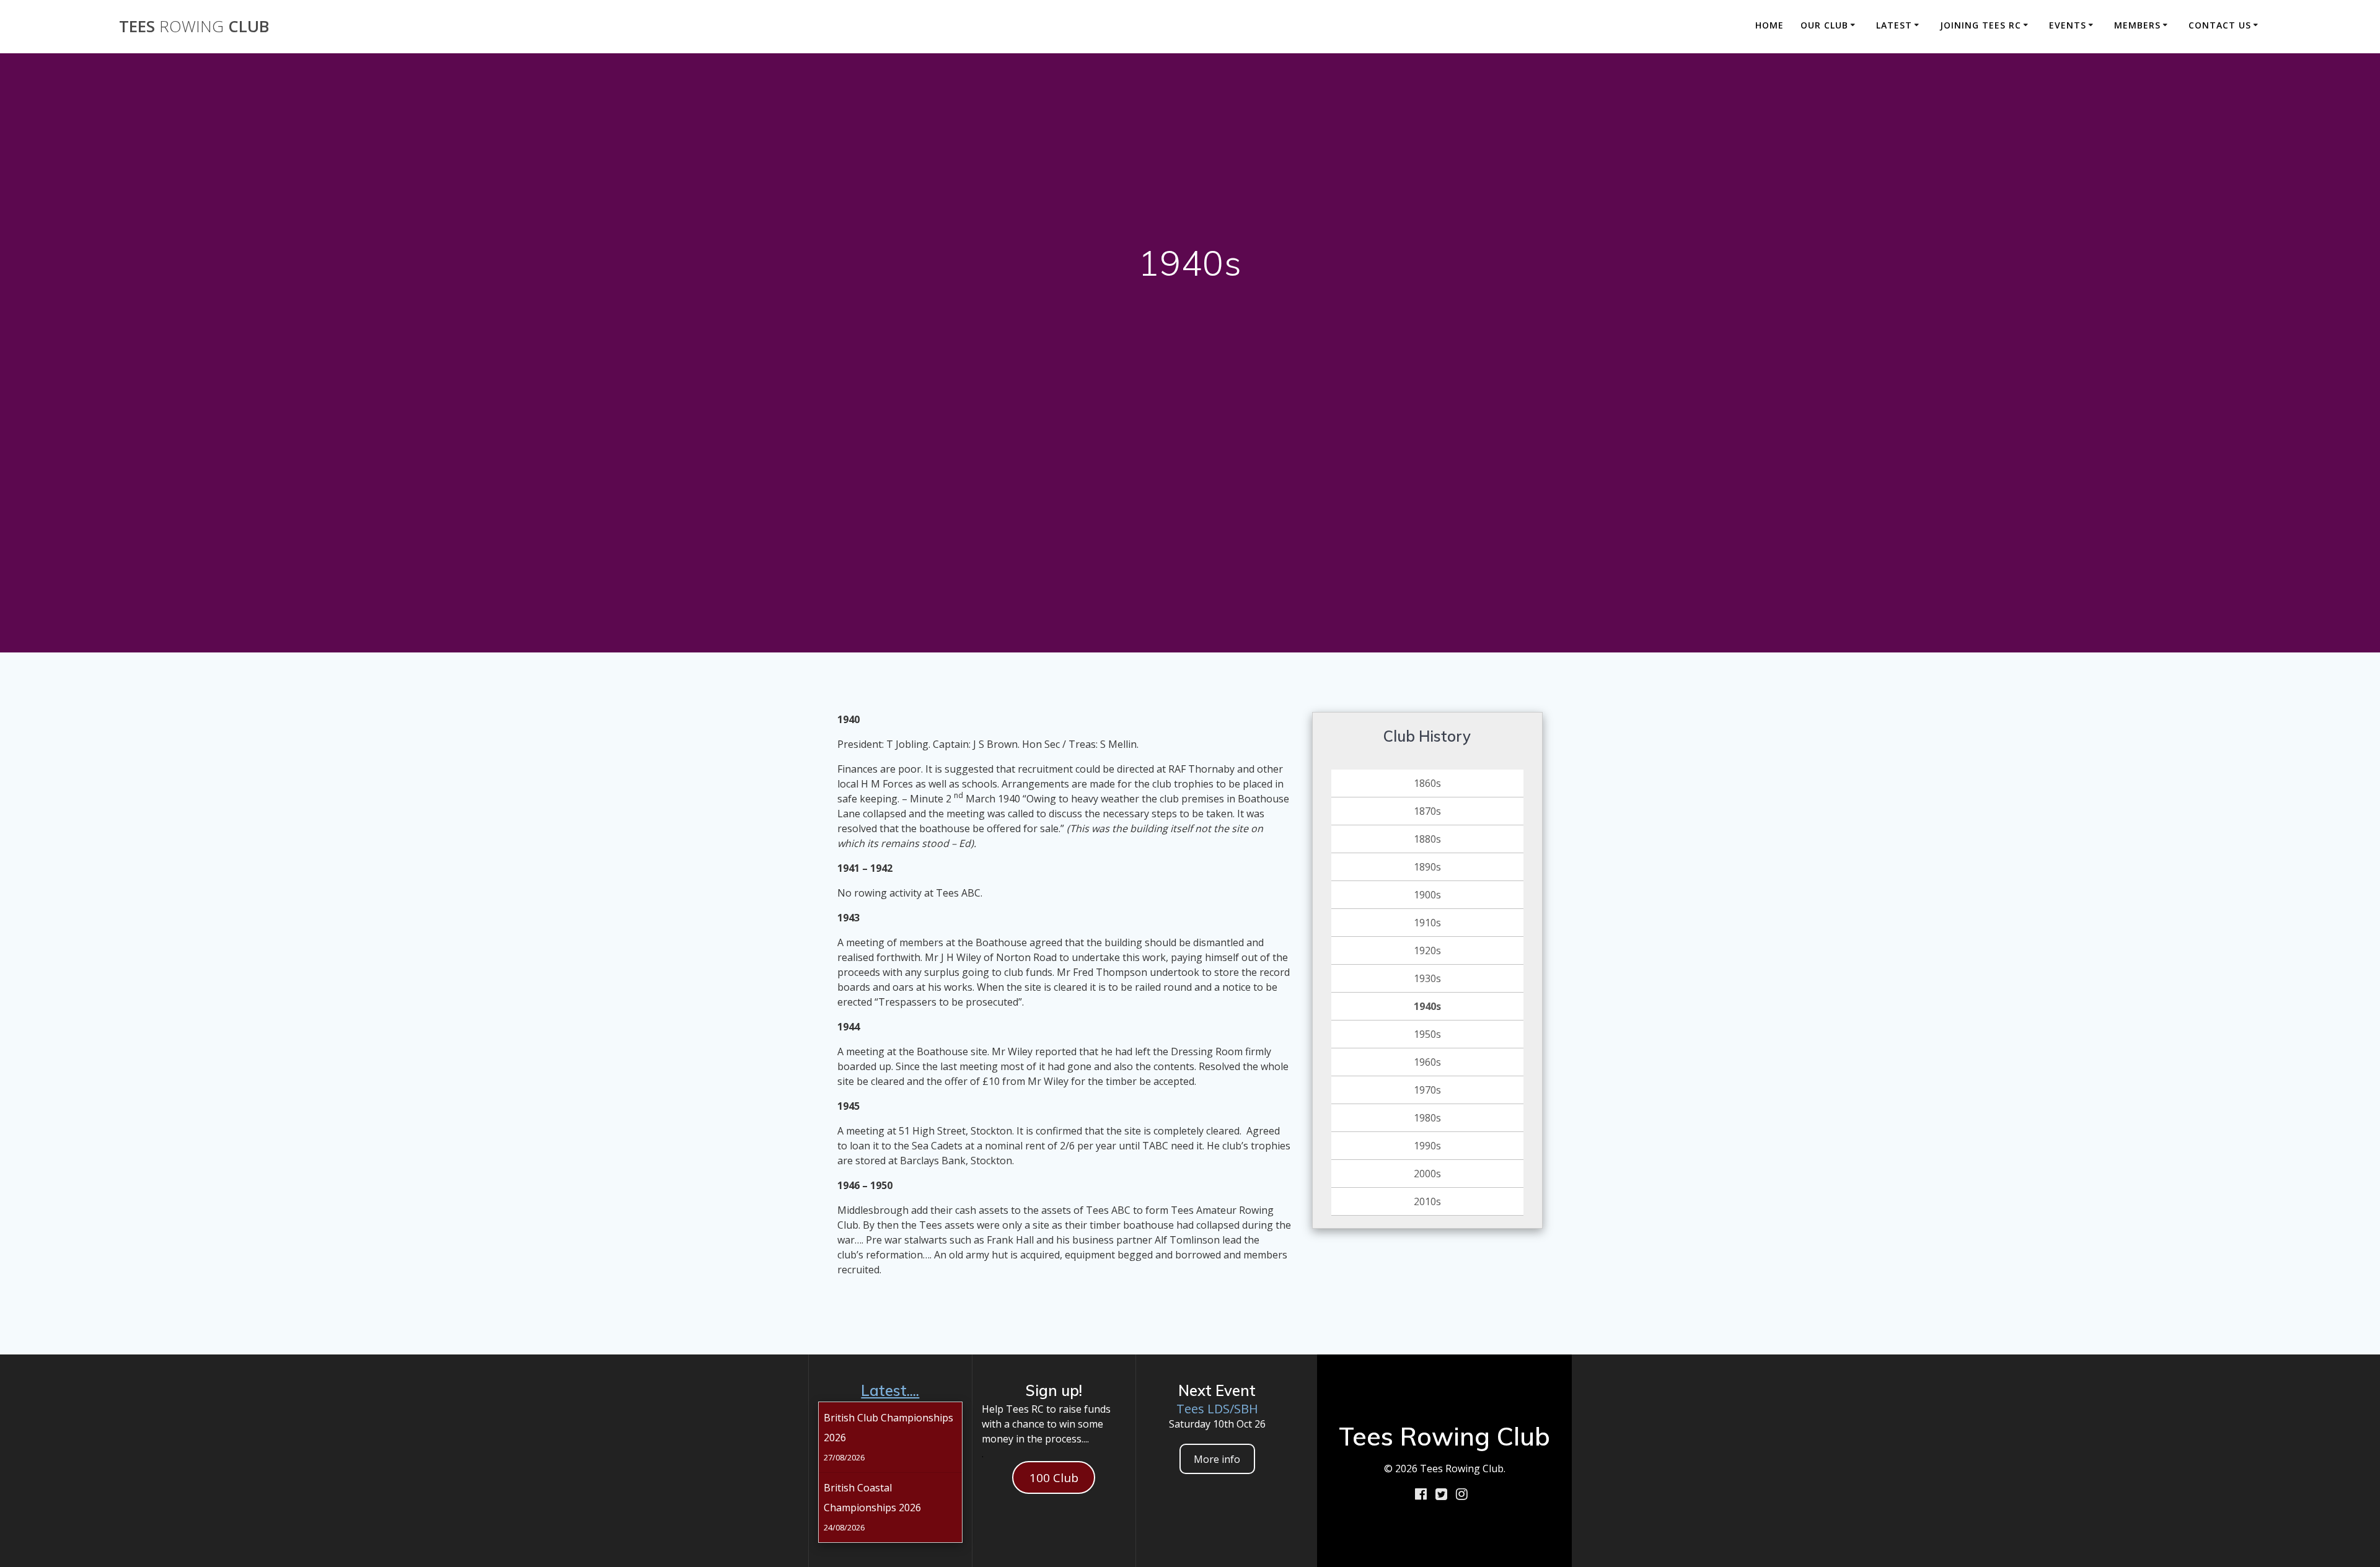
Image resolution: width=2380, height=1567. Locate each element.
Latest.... (890, 1390)
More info (1217, 1459)
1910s (1427, 923)
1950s (1427, 1034)
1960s (1427, 1062)
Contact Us (2220, 25)
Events (2068, 25)
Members (2137, 25)
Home (1770, 25)
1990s (1427, 1146)
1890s (1427, 867)
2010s (1427, 1201)
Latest (1894, 25)
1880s (1427, 839)
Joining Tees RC (1981, 25)
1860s (1427, 783)
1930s (1427, 978)
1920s (1427, 950)
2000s (1427, 1174)
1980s (1427, 1118)
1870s (1427, 811)
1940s (1427, 1006)
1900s (1427, 895)
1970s (1427, 1090)
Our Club (1824, 25)
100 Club (1054, 1478)
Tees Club (194, 27)
